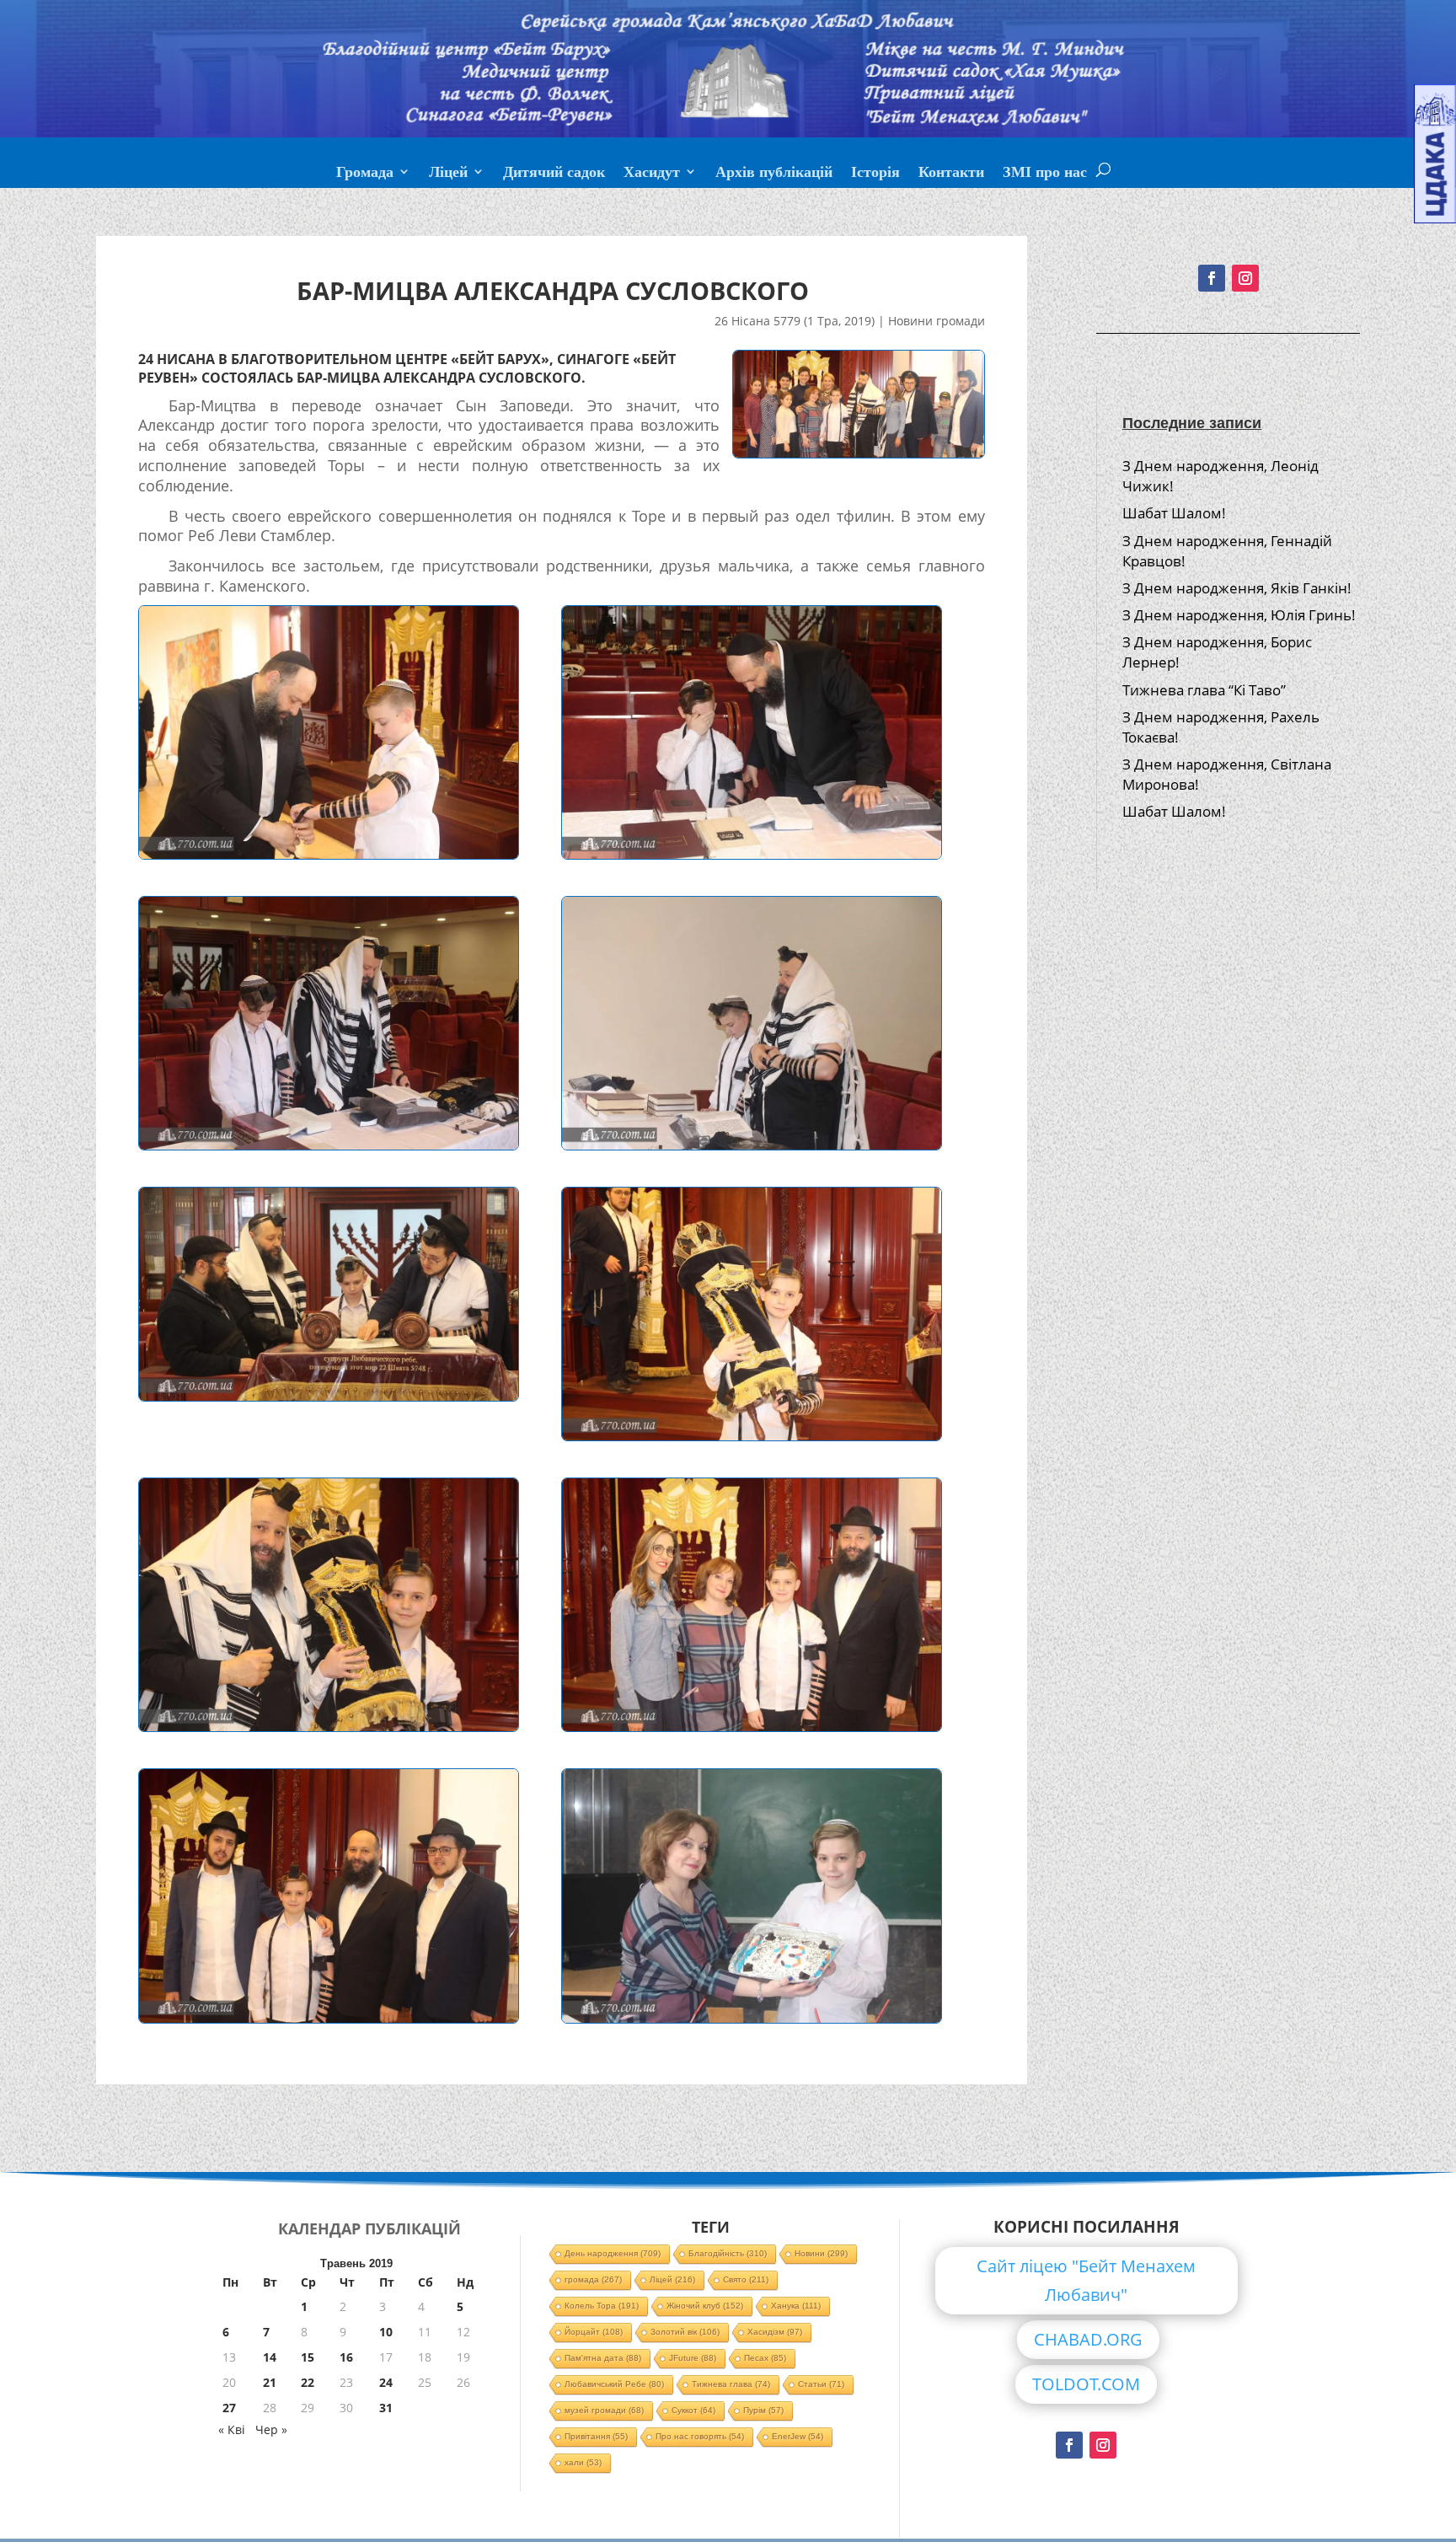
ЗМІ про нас (1045, 174)
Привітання (596, 2436)
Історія (875, 174)
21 (270, 2382)
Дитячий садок (554, 174)
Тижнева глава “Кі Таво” (1204, 690)
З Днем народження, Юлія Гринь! (1239, 615)
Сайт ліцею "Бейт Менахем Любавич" (1086, 2280)
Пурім (763, 2410)
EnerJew (798, 2436)
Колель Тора (602, 2306)
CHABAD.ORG (1088, 2339)
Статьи (821, 2384)
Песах (765, 2358)
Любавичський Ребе (614, 2384)
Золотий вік (685, 2332)
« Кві (232, 2429)
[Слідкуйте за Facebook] (1212, 278)
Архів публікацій (774, 174)
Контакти (951, 174)
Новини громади (937, 321)
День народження (613, 2253)
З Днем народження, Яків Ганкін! (1237, 588)
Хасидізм (775, 2332)
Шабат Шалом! (1174, 513)
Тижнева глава (731, 2384)
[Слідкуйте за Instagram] (1245, 278)
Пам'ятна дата (603, 2358)
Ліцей (448, 174)
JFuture (693, 2358)
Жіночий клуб (705, 2306)
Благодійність (728, 2253)
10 (386, 2332)
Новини (821, 2253)
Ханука (796, 2306)
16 (346, 2357)
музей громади (604, 2410)
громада (593, 2279)
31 (386, 2408)
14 (270, 2357)
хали (583, 2462)
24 (386, 2382)
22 (308, 2382)
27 (229, 2408)
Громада (365, 174)
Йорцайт (594, 2332)
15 (308, 2357)
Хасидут (652, 174)
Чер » (271, 2429)
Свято (746, 2279)
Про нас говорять (700, 2436)
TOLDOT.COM (1086, 2384)
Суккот (693, 2410)
